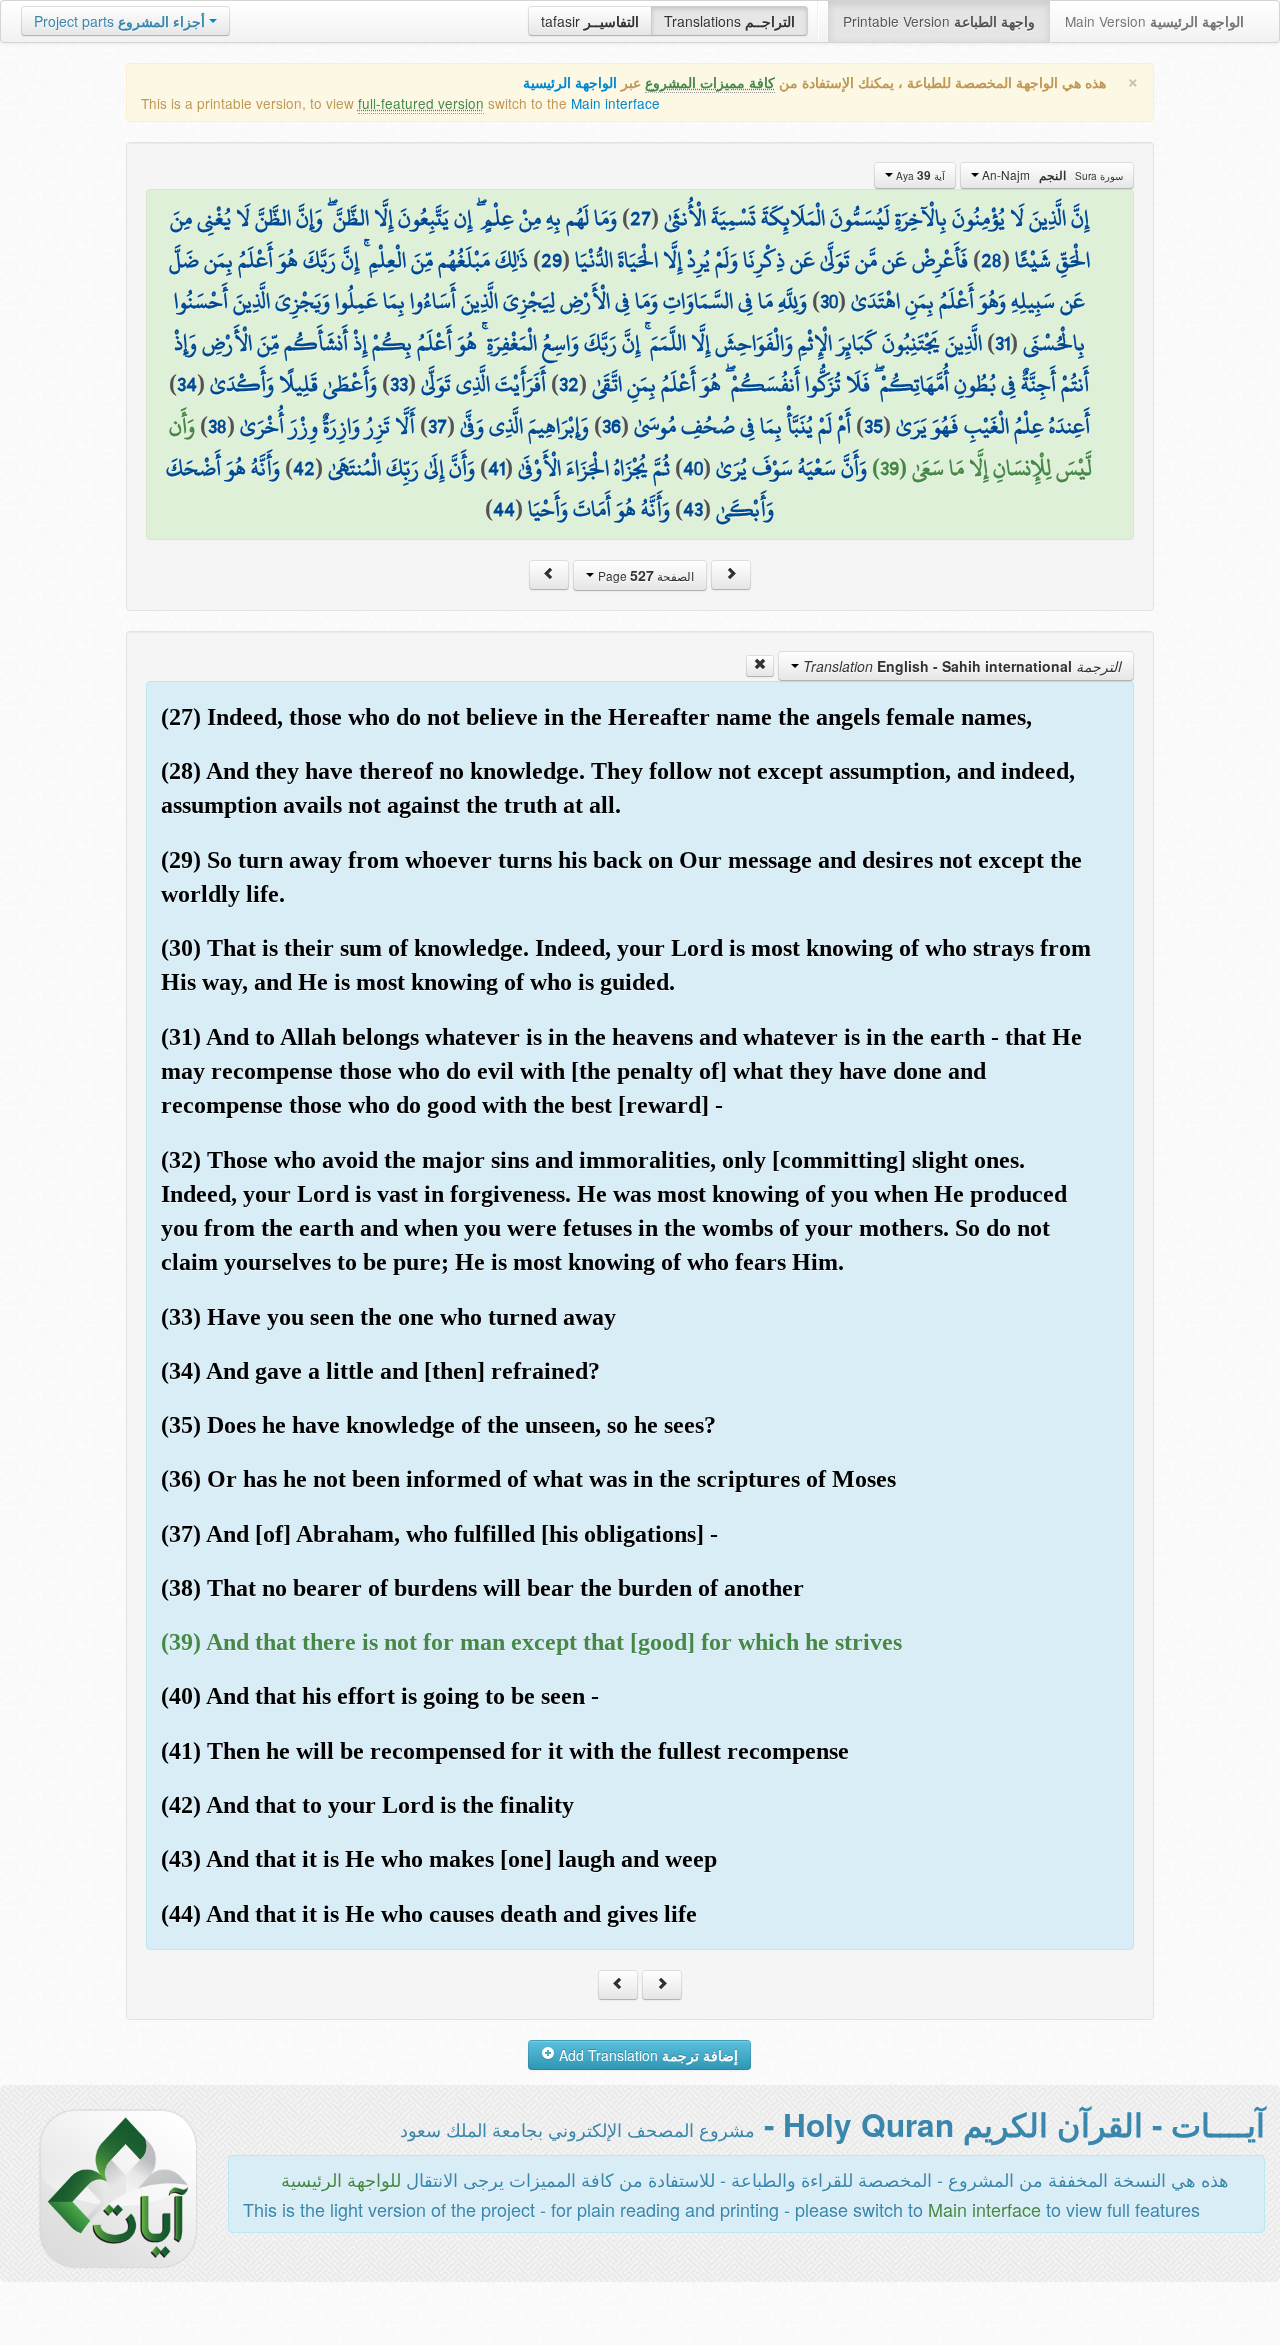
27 (640, 218)
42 (304, 468)
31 (1002, 343)
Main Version (1154, 21)
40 (693, 468)
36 (611, 426)
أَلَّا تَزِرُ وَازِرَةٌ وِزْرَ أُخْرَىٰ (327, 426)
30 (829, 301)
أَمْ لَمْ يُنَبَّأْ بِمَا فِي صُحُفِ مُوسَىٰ (742, 426)
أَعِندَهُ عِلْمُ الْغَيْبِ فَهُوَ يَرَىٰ (993, 426)
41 (496, 468)
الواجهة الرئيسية (570, 82)
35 (873, 426)
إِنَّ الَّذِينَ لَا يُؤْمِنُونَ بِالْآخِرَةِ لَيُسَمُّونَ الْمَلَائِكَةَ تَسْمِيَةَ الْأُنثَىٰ (876, 218)
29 (551, 260)
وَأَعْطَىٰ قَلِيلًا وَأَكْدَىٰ (293, 384)
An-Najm (1051, 175)
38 (217, 426)
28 (991, 260)
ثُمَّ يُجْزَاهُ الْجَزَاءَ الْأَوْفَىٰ (594, 468)
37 (437, 426)
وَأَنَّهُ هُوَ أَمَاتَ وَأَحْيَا (599, 509)
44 (504, 509)
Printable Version (939, 21)
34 (187, 384)
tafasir (590, 21)
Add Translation (646, 2055)
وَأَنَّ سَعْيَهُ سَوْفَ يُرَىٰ (791, 468)
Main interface (615, 103)
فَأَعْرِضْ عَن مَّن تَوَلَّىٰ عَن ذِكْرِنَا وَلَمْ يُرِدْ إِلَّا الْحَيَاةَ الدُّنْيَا (771, 260)
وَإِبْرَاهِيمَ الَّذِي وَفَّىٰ (524, 426)
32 (569, 384)
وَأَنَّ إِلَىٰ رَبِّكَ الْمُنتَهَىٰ (401, 468)
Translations (729, 21)
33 (399, 384)
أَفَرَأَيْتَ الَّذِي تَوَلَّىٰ (483, 384)
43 (693, 509)
